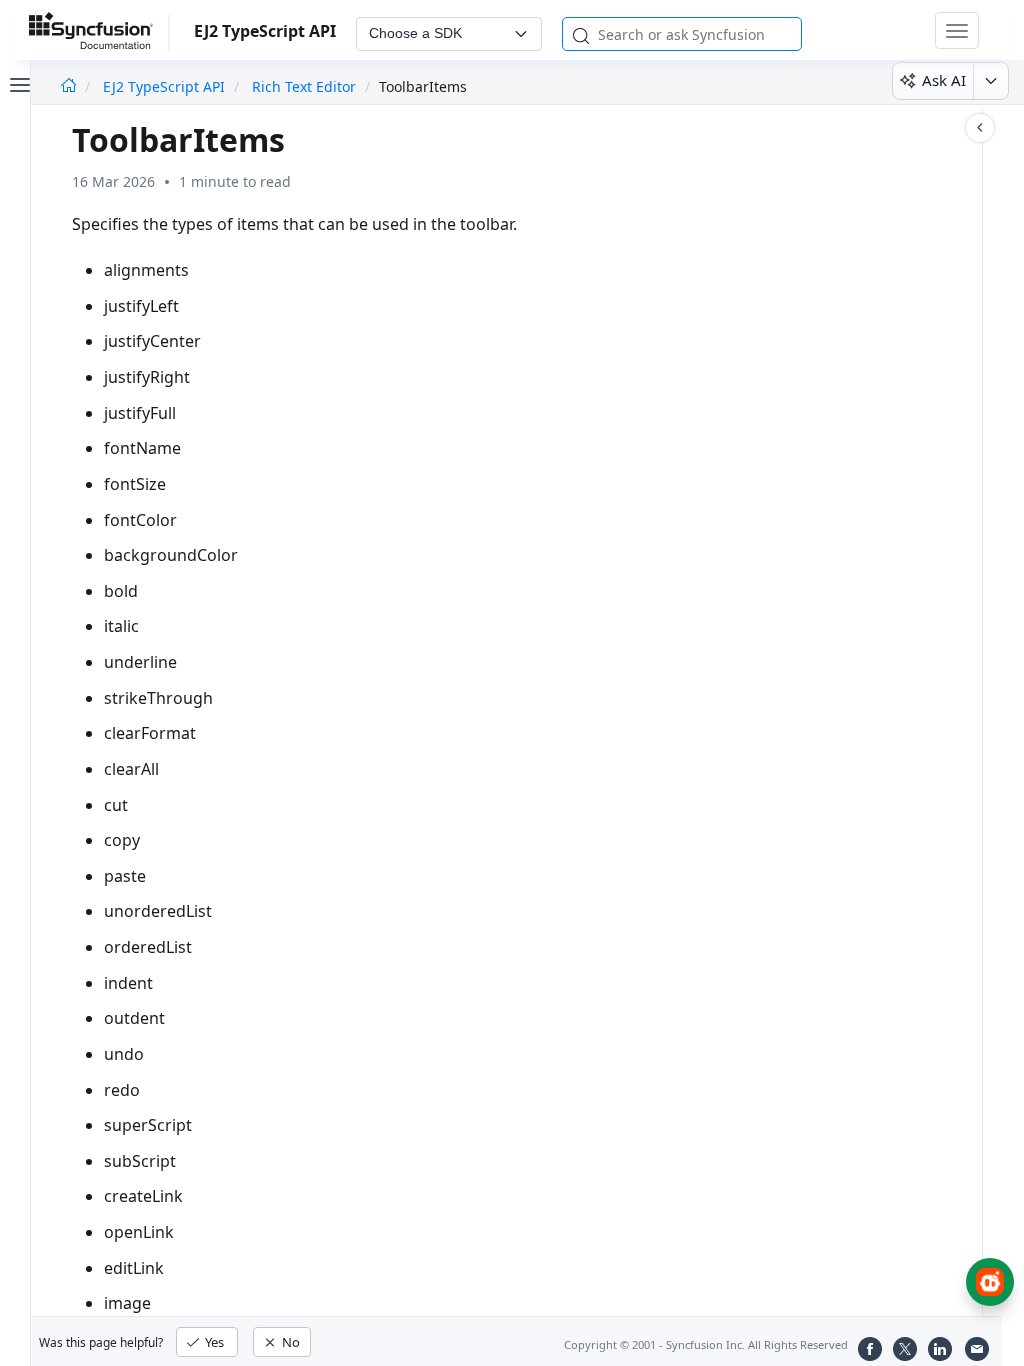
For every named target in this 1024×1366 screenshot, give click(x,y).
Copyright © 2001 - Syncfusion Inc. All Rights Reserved (706, 1344)
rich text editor (304, 86)
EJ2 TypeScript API (166, 86)
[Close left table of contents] (18, 83)
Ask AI (944, 80)
